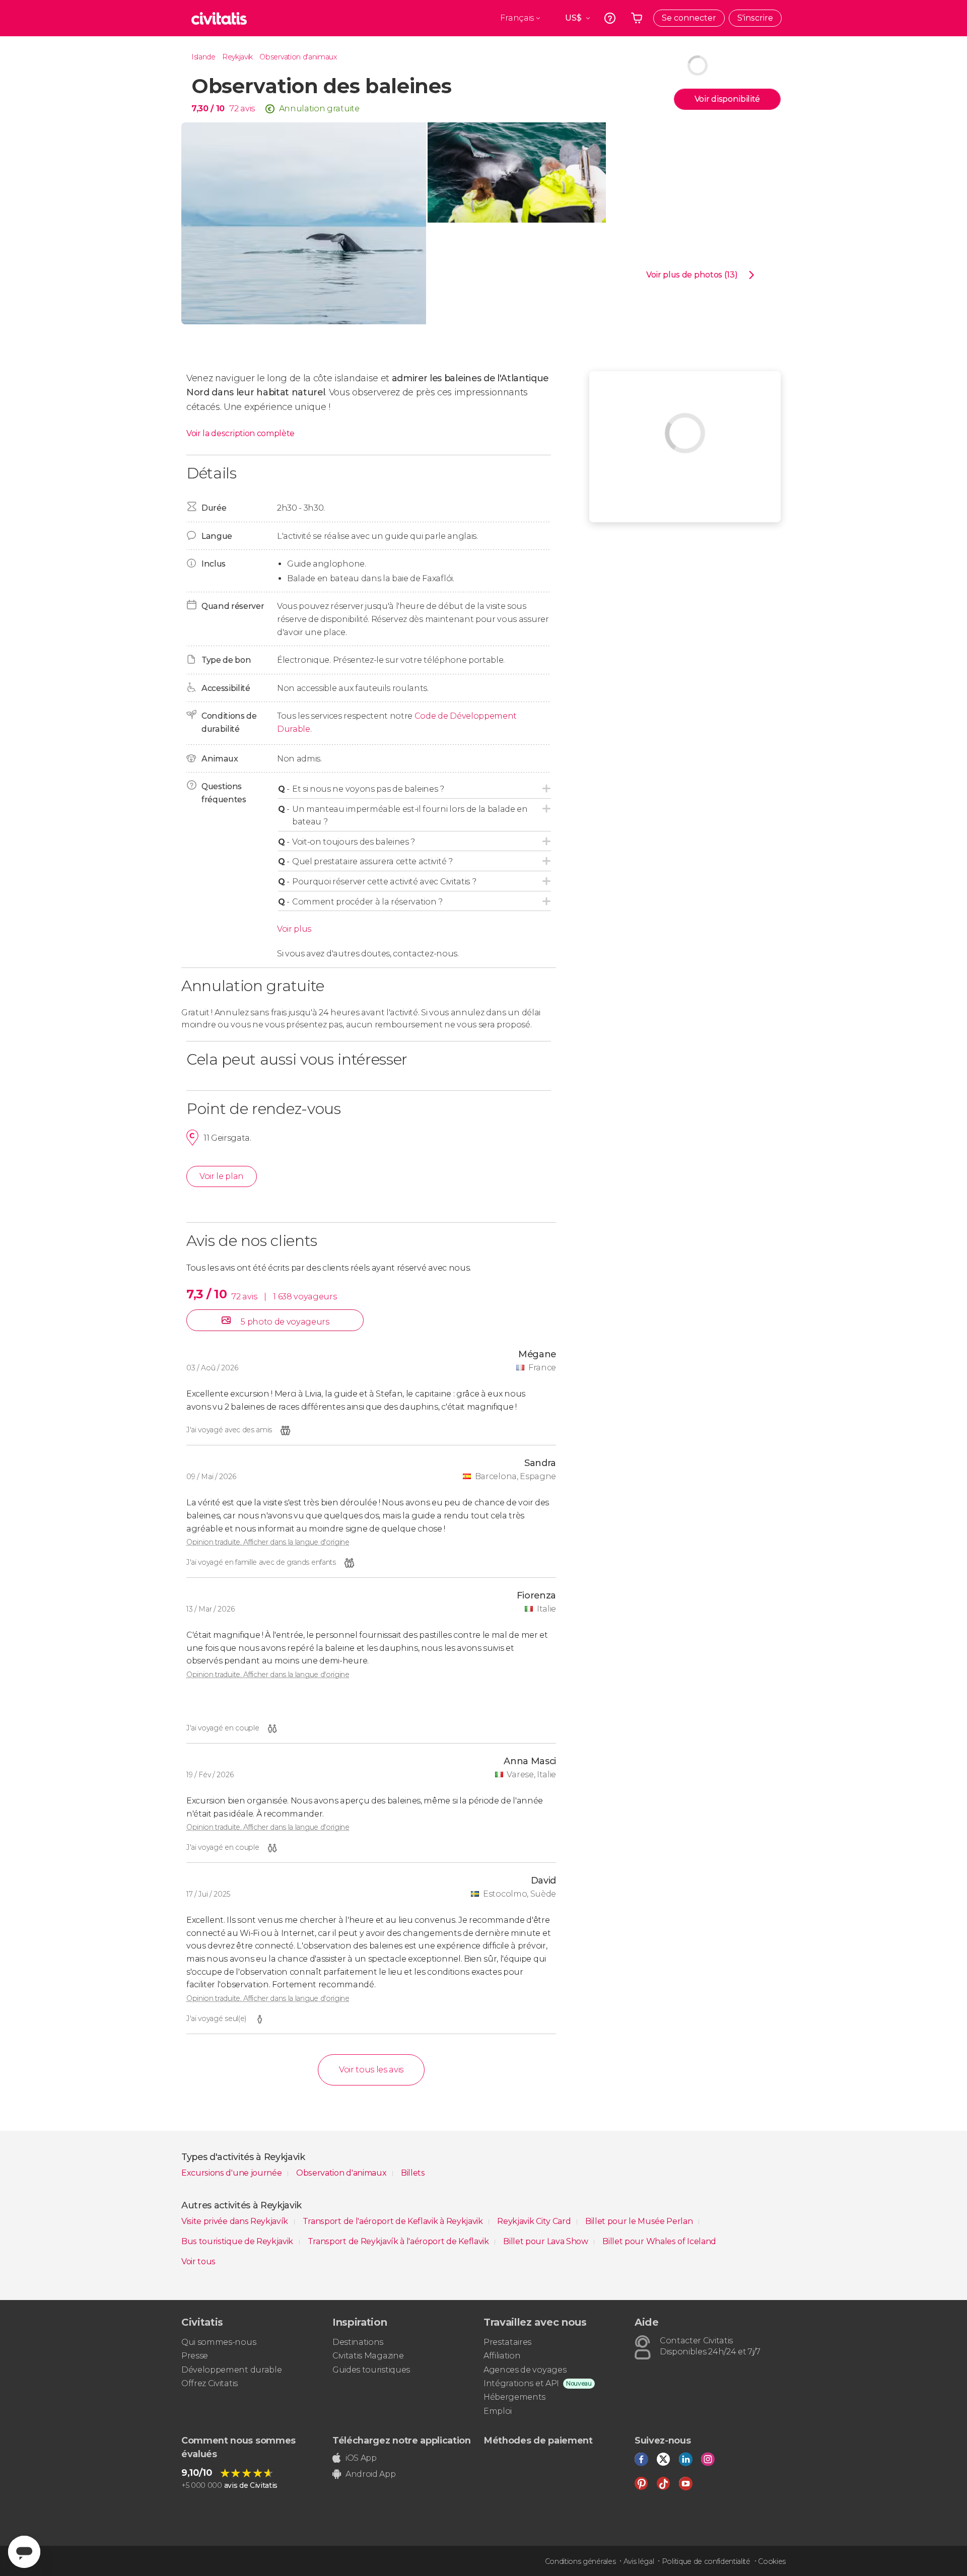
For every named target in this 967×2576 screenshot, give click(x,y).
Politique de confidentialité (706, 2561)
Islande (203, 57)
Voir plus (294, 929)
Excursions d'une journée (232, 2173)
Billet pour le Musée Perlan (640, 2221)
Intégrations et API (521, 2383)
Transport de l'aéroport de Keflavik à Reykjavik (394, 2221)
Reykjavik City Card (535, 2221)
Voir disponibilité (727, 99)
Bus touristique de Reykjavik (238, 2241)
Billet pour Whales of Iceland (659, 2241)
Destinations (358, 2342)
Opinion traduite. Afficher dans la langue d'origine (268, 1542)
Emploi (498, 2411)
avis (248, 109)
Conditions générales (580, 2561)
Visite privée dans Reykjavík (236, 2221)
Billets (413, 2173)
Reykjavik (237, 57)
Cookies (772, 2561)
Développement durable (231, 2370)
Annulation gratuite (319, 109)
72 (234, 109)
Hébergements (514, 2397)
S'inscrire (755, 18)
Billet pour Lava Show (546, 2241)
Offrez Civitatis (210, 2383)
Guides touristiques (371, 2370)
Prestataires (507, 2342)
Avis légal (639, 2561)
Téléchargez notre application (402, 2441)
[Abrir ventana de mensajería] (24, 2552)
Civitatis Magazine (368, 2356)
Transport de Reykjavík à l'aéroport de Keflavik (399, 2241)
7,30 (208, 109)
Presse (195, 2356)
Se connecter (689, 18)
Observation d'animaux (298, 57)
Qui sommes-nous (219, 2342)
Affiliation (502, 2356)
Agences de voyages (525, 2370)
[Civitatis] (219, 18)
